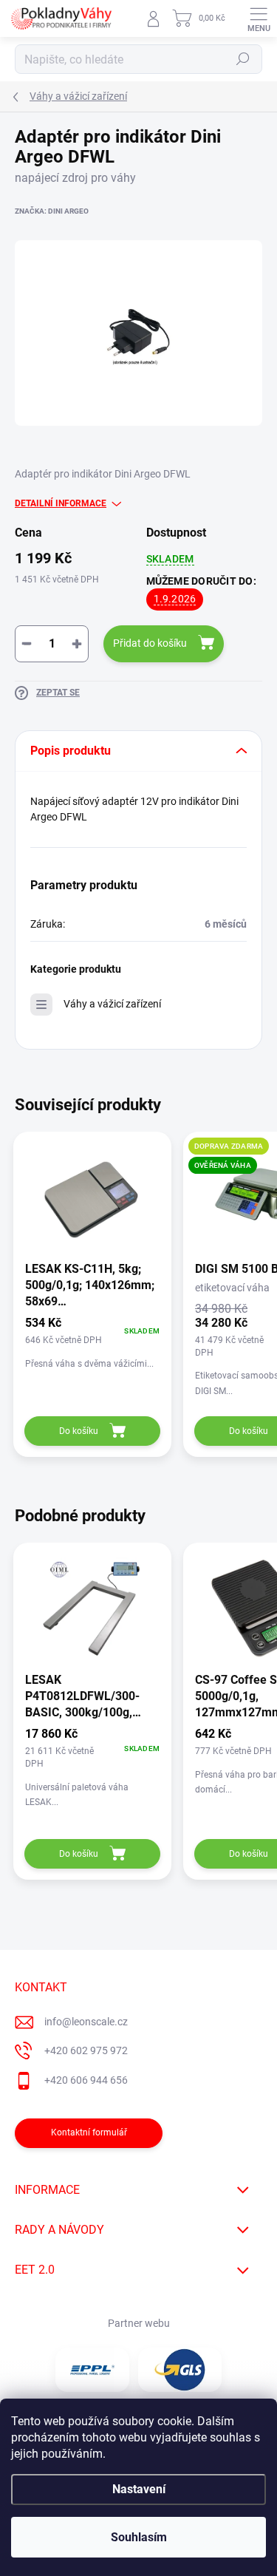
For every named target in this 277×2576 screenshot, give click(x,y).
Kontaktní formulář (89, 2132)
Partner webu (139, 2323)
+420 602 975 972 (86, 2050)
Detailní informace (61, 503)
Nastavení (139, 2489)
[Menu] (259, 18)
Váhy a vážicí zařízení (112, 1004)
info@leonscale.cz (86, 2022)
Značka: (52, 211)
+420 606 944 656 (86, 2080)
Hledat (243, 59)
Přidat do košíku (150, 643)
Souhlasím (139, 2537)
